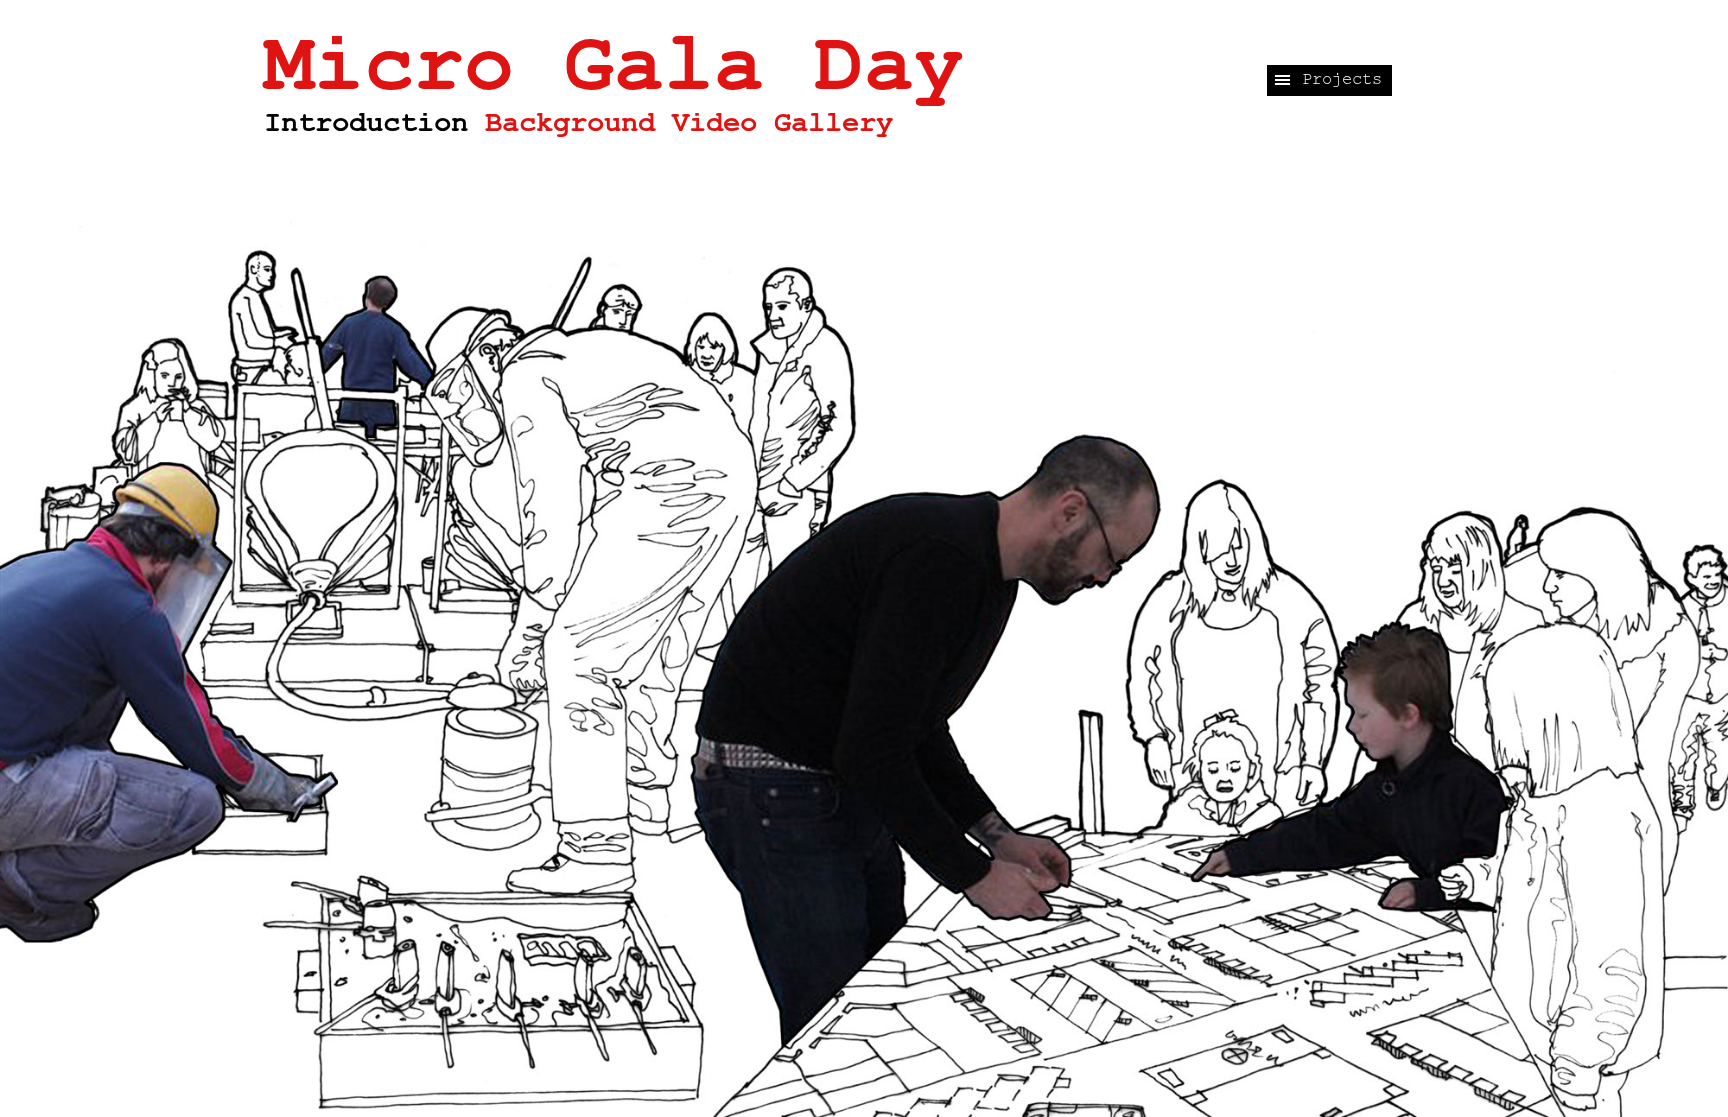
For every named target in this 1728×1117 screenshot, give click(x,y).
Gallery (833, 123)
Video (714, 123)
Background (570, 123)
